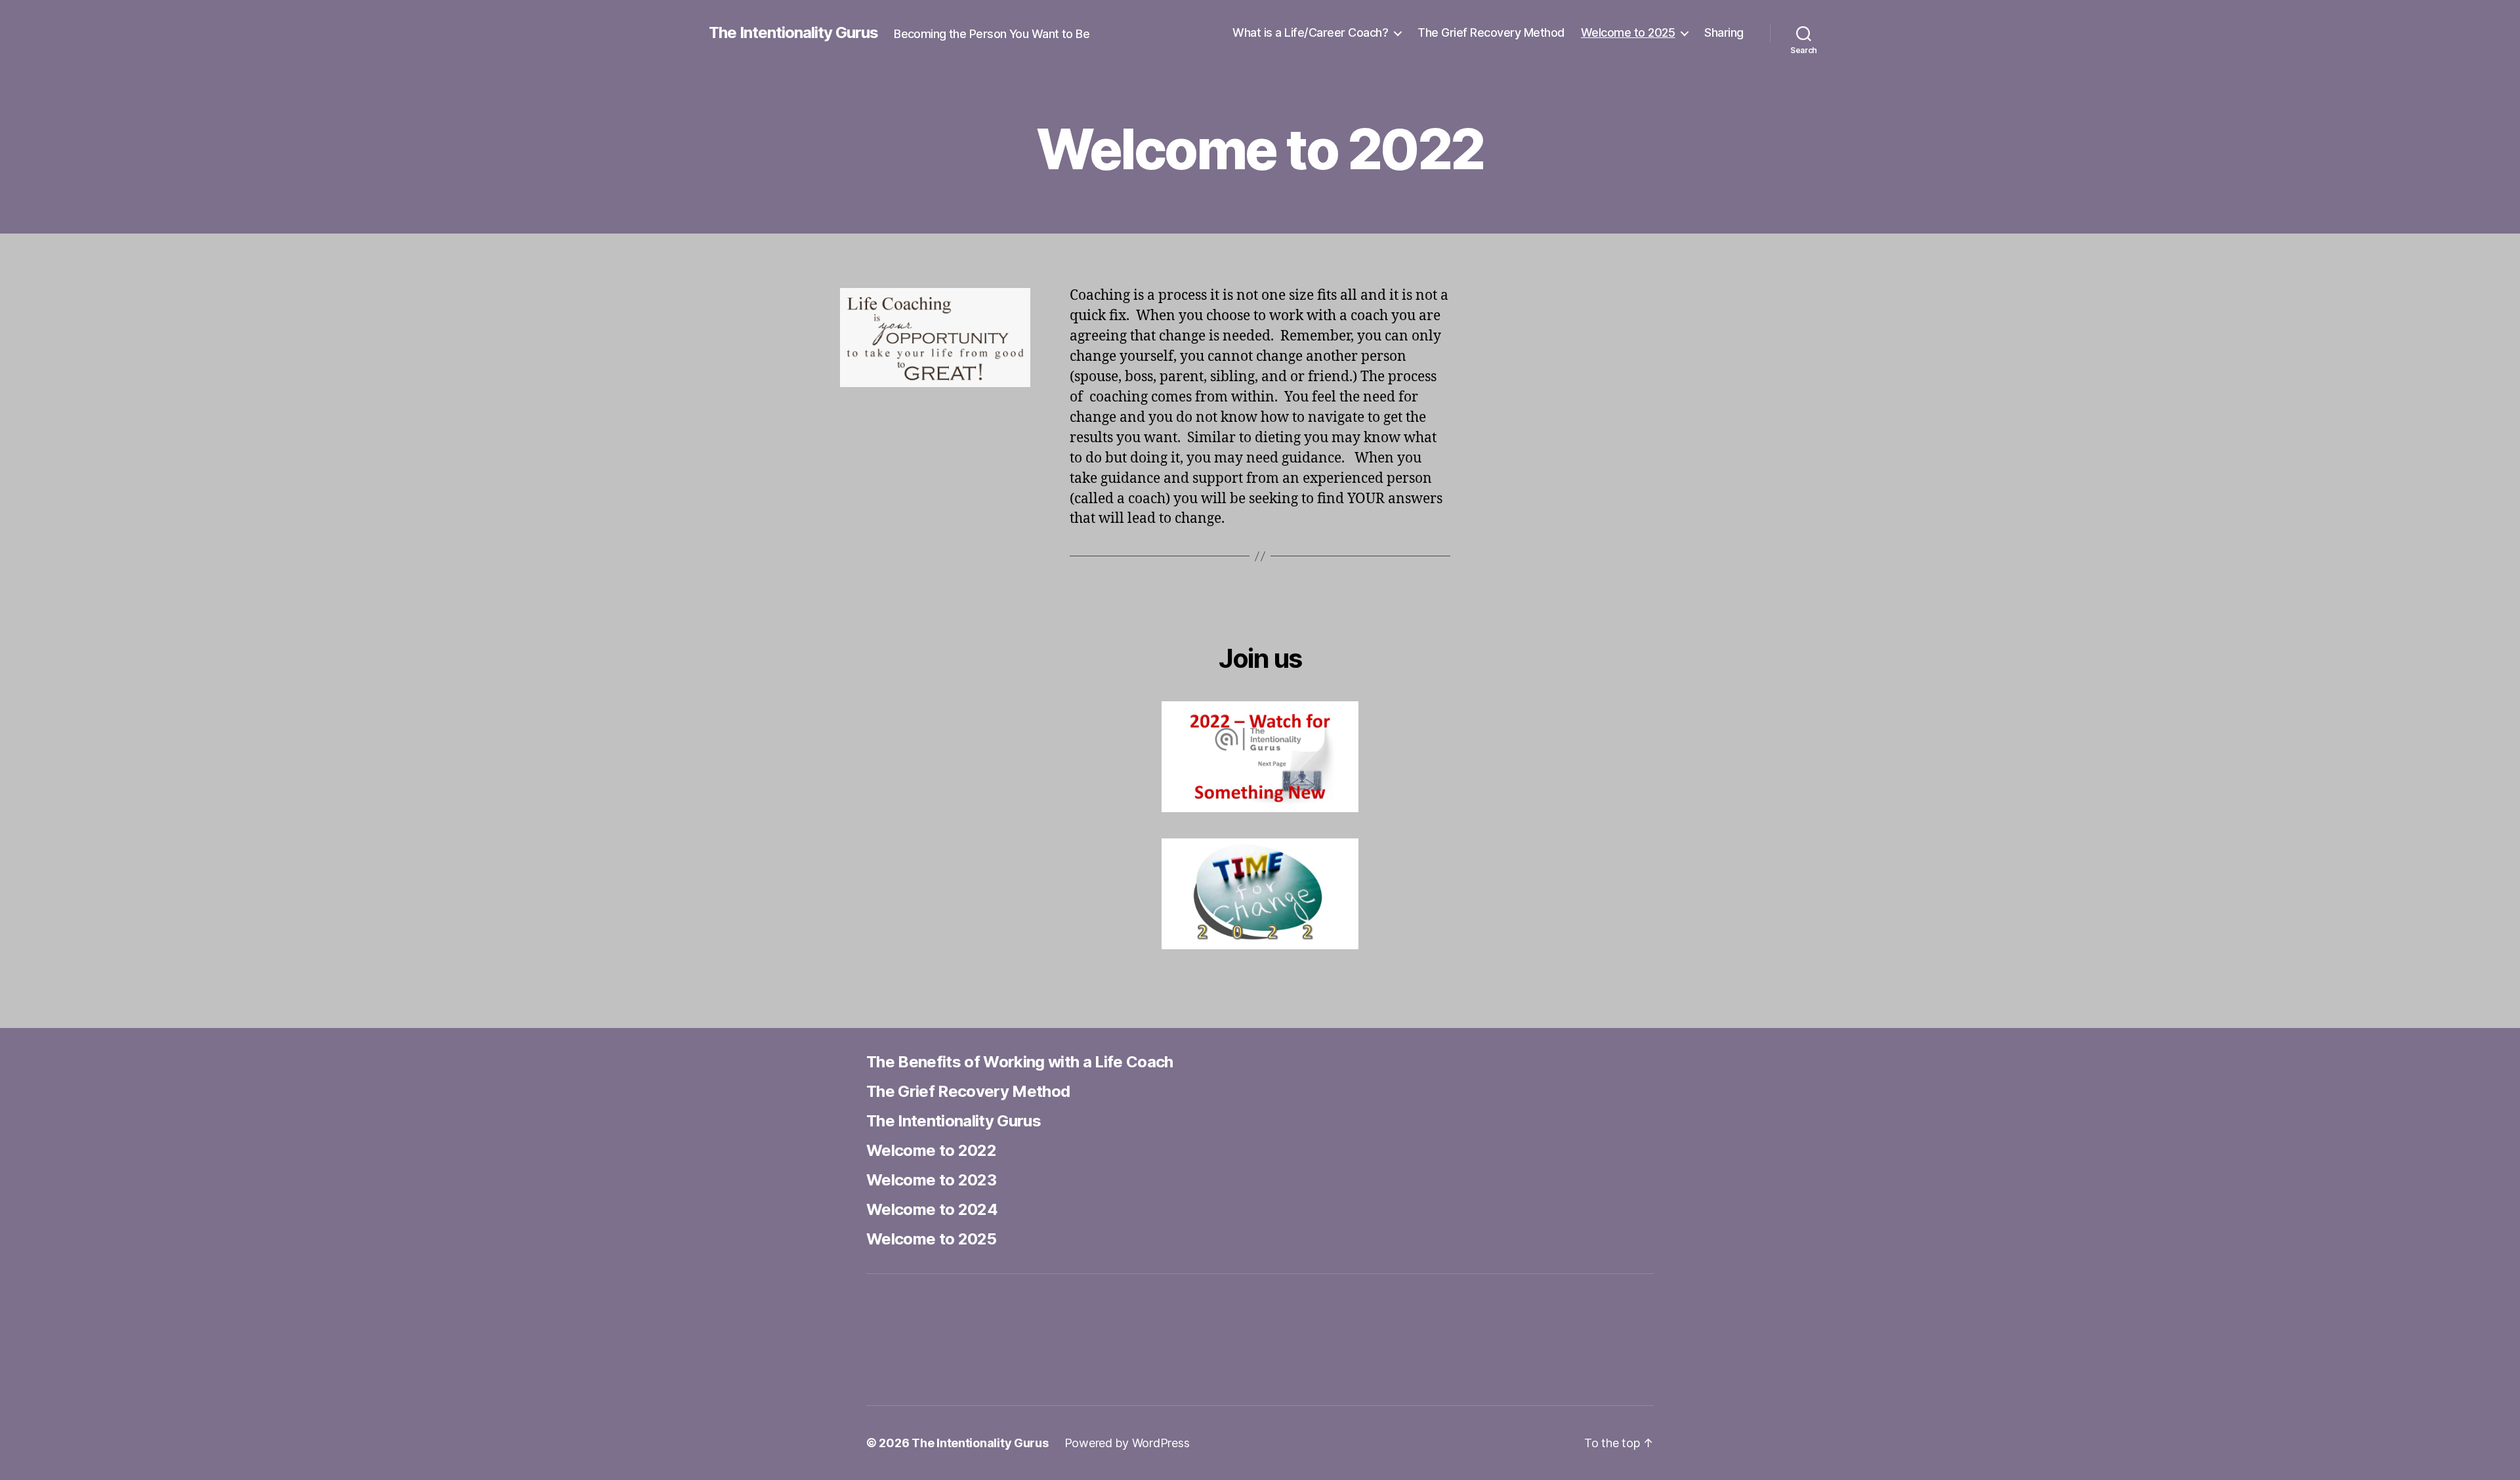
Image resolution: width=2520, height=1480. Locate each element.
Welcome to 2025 (1628, 32)
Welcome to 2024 (932, 1209)
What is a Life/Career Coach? (1310, 32)
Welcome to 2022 (931, 1150)
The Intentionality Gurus (793, 33)
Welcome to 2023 (931, 1180)
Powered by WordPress (1127, 1443)
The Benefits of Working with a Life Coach (1020, 1062)
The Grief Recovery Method (1491, 32)
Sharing (1724, 32)
